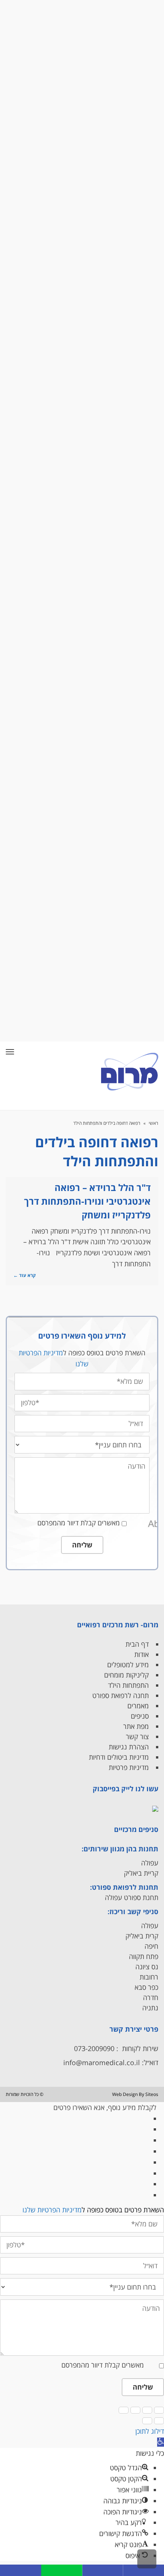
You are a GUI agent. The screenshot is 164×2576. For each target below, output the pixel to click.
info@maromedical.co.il (102, 2062)
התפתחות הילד (128, 1685)
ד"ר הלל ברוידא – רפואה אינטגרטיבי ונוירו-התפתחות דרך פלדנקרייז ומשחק (87, 1201)
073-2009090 (94, 2048)
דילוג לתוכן (150, 2431)
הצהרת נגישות (129, 1747)
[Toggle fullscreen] (135, 2410)
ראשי (154, 1123)
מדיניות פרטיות (129, 1767)
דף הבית (137, 1644)
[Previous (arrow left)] (159, 2421)
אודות (141, 1654)
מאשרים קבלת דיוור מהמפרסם (79, 1523)
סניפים (140, 1716)
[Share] (147, 2410)
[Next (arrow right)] (147, 2421)
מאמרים (138, 1706)
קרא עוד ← (25, 1275)
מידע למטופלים (128, 1665)
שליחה (82, 1545)
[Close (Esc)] (159, 2410)
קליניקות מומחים (126, 1675)
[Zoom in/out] (124, 2410)
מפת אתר (136, 1726)
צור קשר (137, 1736)
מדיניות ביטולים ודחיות (119, 1757)
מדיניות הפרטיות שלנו (52, 2210)
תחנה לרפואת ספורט (121, 1695)
